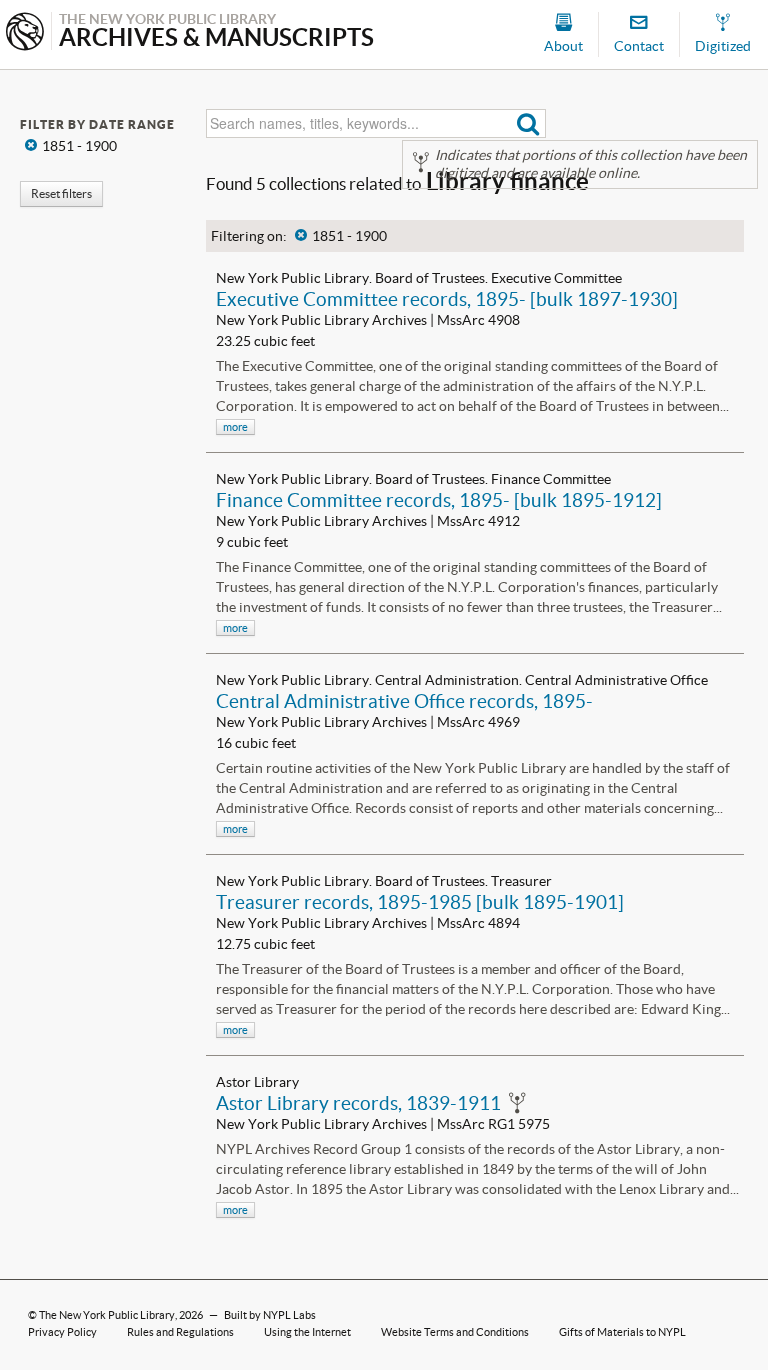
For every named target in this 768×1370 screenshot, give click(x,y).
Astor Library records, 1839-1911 (358, 1103)
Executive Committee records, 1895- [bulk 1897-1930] (447, 299)
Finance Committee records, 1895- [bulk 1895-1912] (439, 500)
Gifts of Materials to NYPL (622, 1332)
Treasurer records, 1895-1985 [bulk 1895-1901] (420, 902)
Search (528, 123)
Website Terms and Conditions (455, 1332)
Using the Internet (307, 1332)
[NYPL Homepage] (25, 33)
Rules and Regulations (180, 1332)
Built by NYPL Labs (270, 1315)
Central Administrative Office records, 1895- (404, 701)
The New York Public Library (107, 1315)
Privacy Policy (62, 1332)
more (235, 427)
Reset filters (61, 193)
